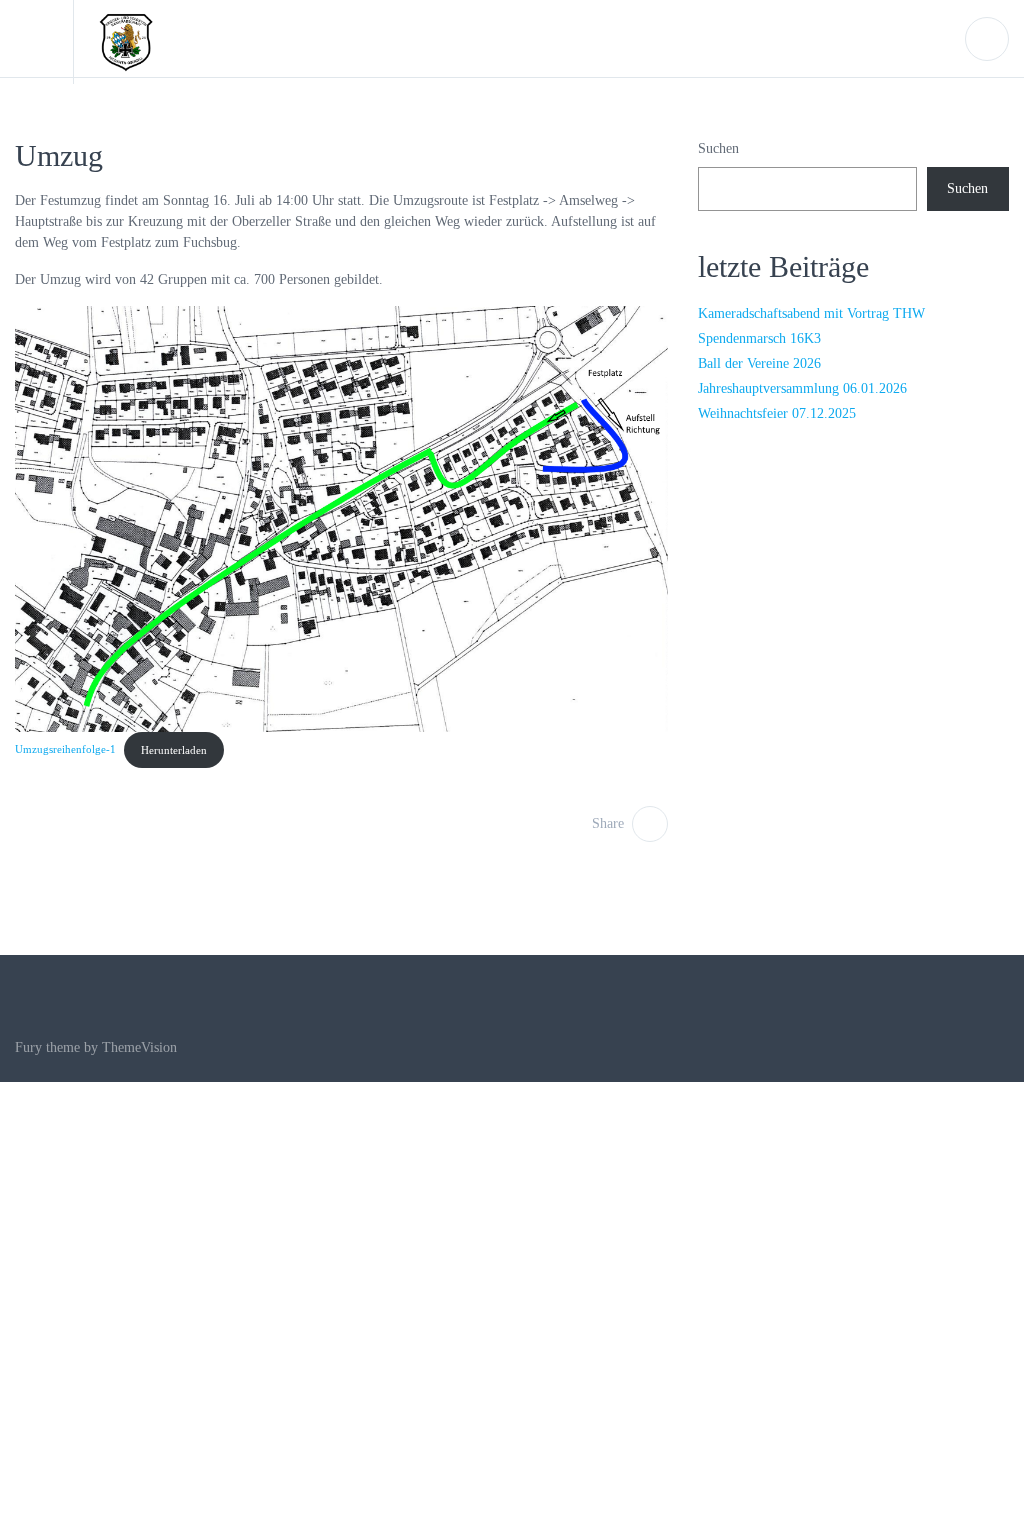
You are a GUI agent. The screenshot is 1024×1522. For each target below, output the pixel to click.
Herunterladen (174, 750)
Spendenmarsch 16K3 (759, 338)
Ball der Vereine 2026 (759, 363)
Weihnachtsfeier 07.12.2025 (777, 413)
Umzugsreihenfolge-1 (65, 750)
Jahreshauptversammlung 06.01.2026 (802, 388)
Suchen (718, 148)
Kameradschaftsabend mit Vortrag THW (811, 313)
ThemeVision (139, 1047)
